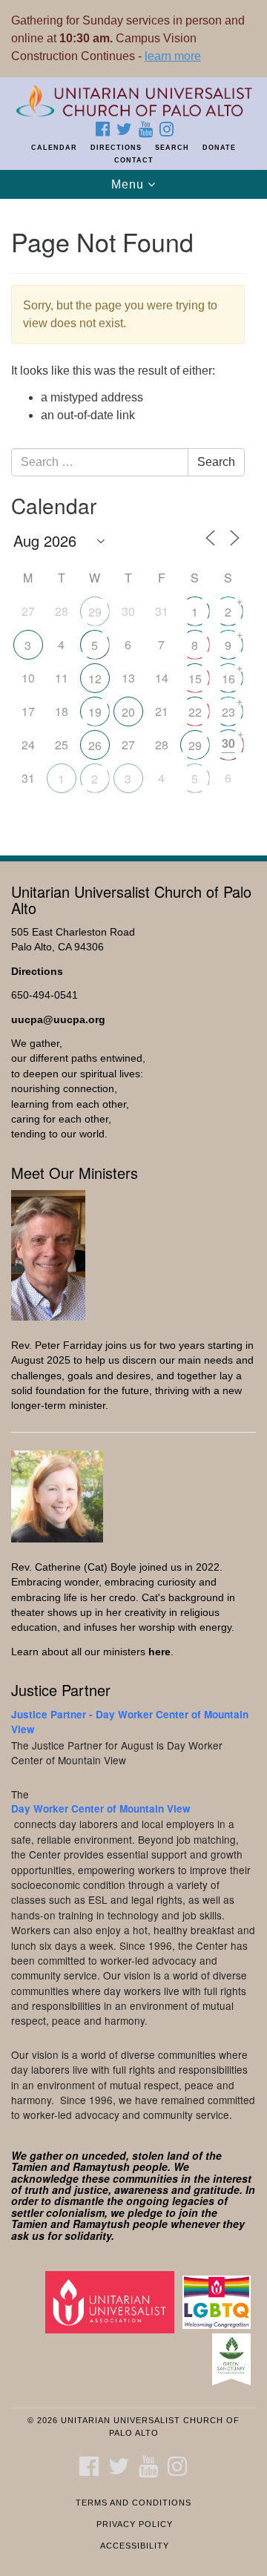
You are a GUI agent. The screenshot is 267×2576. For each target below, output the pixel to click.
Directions (116, 148)
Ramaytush (101, 2166)
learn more (173, 56)
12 (95, 678)
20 (128, 712)
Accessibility (135, 2546)
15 (195, 678)
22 (195, 712)
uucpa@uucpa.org (58, 1020)
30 (228, 743)
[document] (133, 519)
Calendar (54, 148)
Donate (219, 148)
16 (228, 678)
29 (95, 612)
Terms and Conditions (133, 2503)
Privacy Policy (135, 2524)
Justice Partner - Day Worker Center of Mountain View (130, 1722)
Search (172, 148)
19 (95, 712)
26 (95, 745)
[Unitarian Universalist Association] (112, 2302)
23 (228, 712)
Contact (134, 160)
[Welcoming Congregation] (219, 2302)
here (159, 1652)
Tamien (29, 2166)
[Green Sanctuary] (234, 2359)
